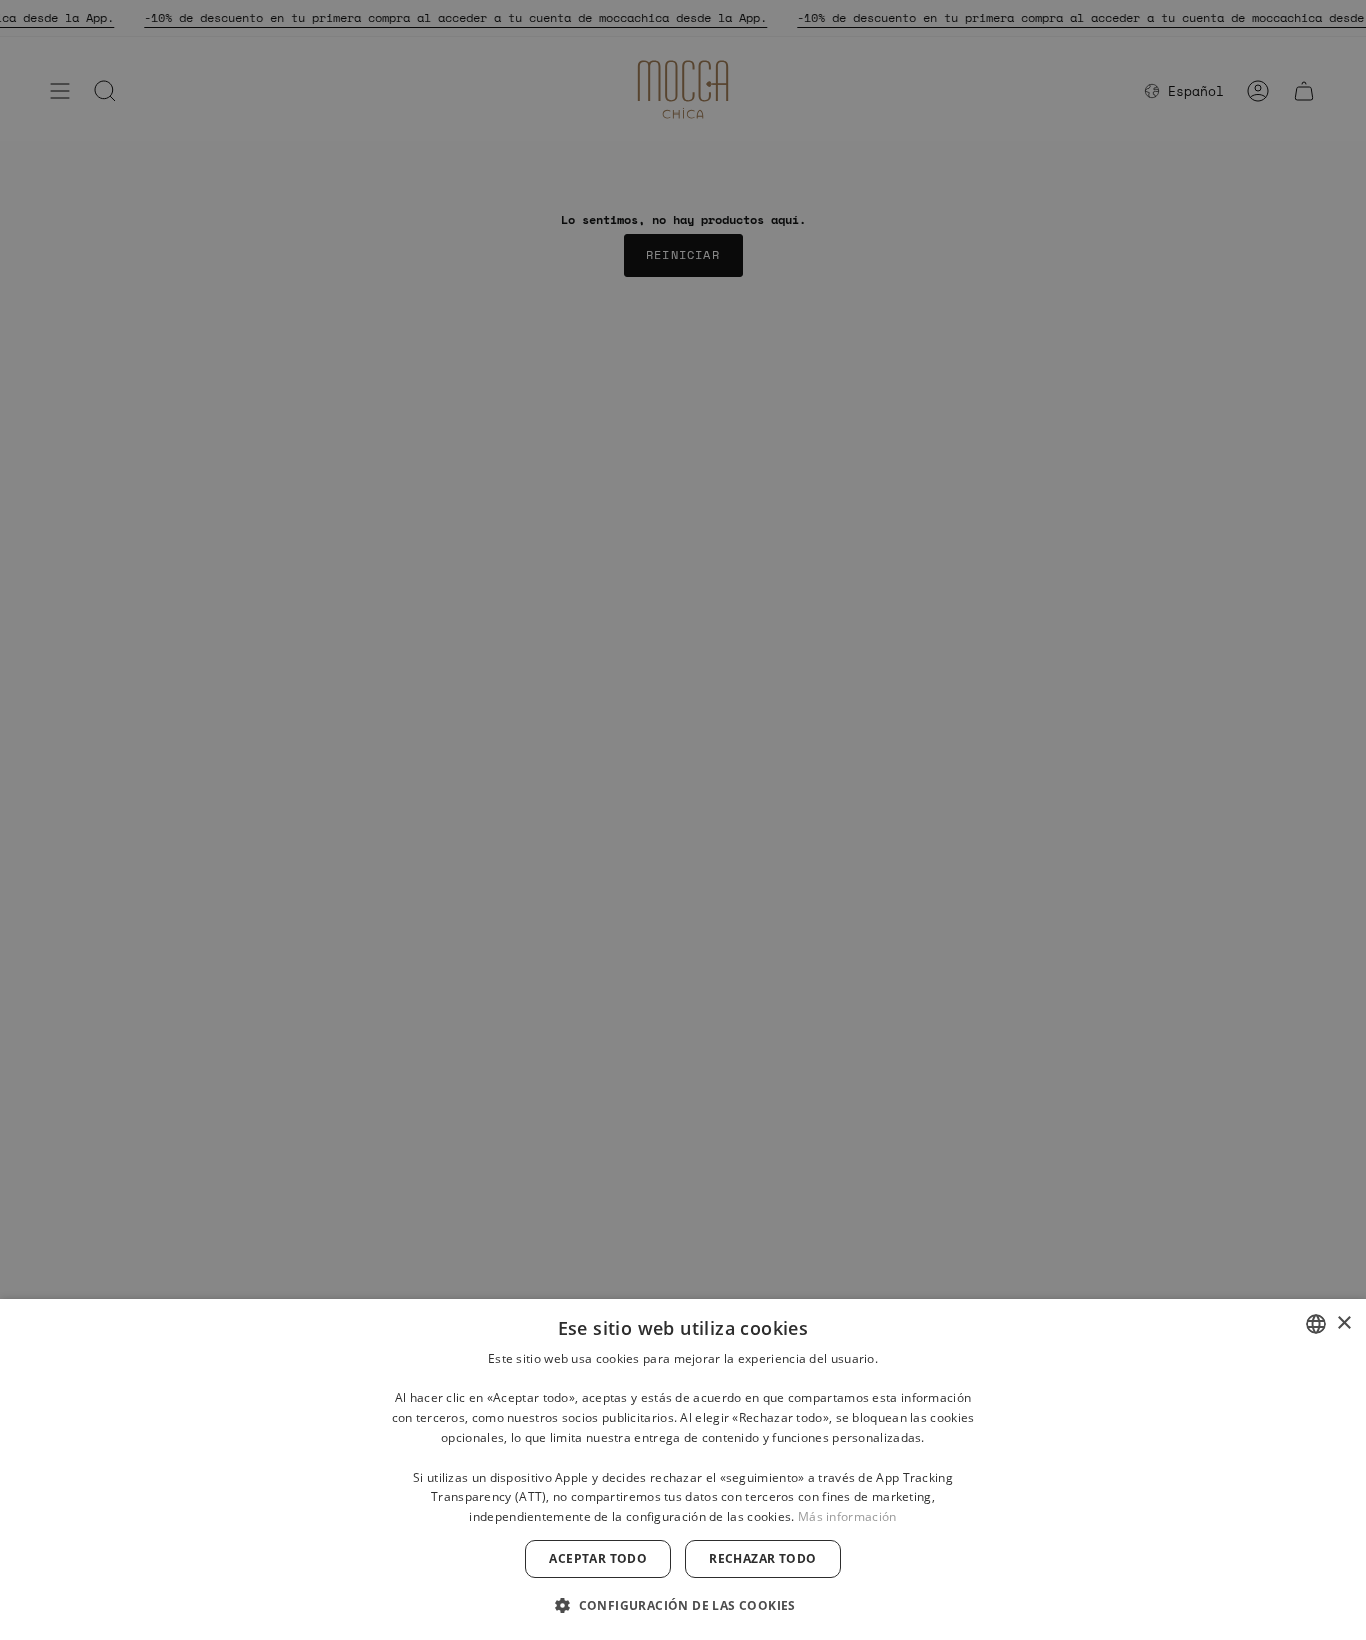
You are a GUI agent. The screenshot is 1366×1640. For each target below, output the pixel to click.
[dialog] (683, 1469)
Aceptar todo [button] (598, 1558)
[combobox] (1316, 1324)
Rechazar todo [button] (762, 1558)
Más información (847, 1516)
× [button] (1343, 1323)
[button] (683, 1604)
